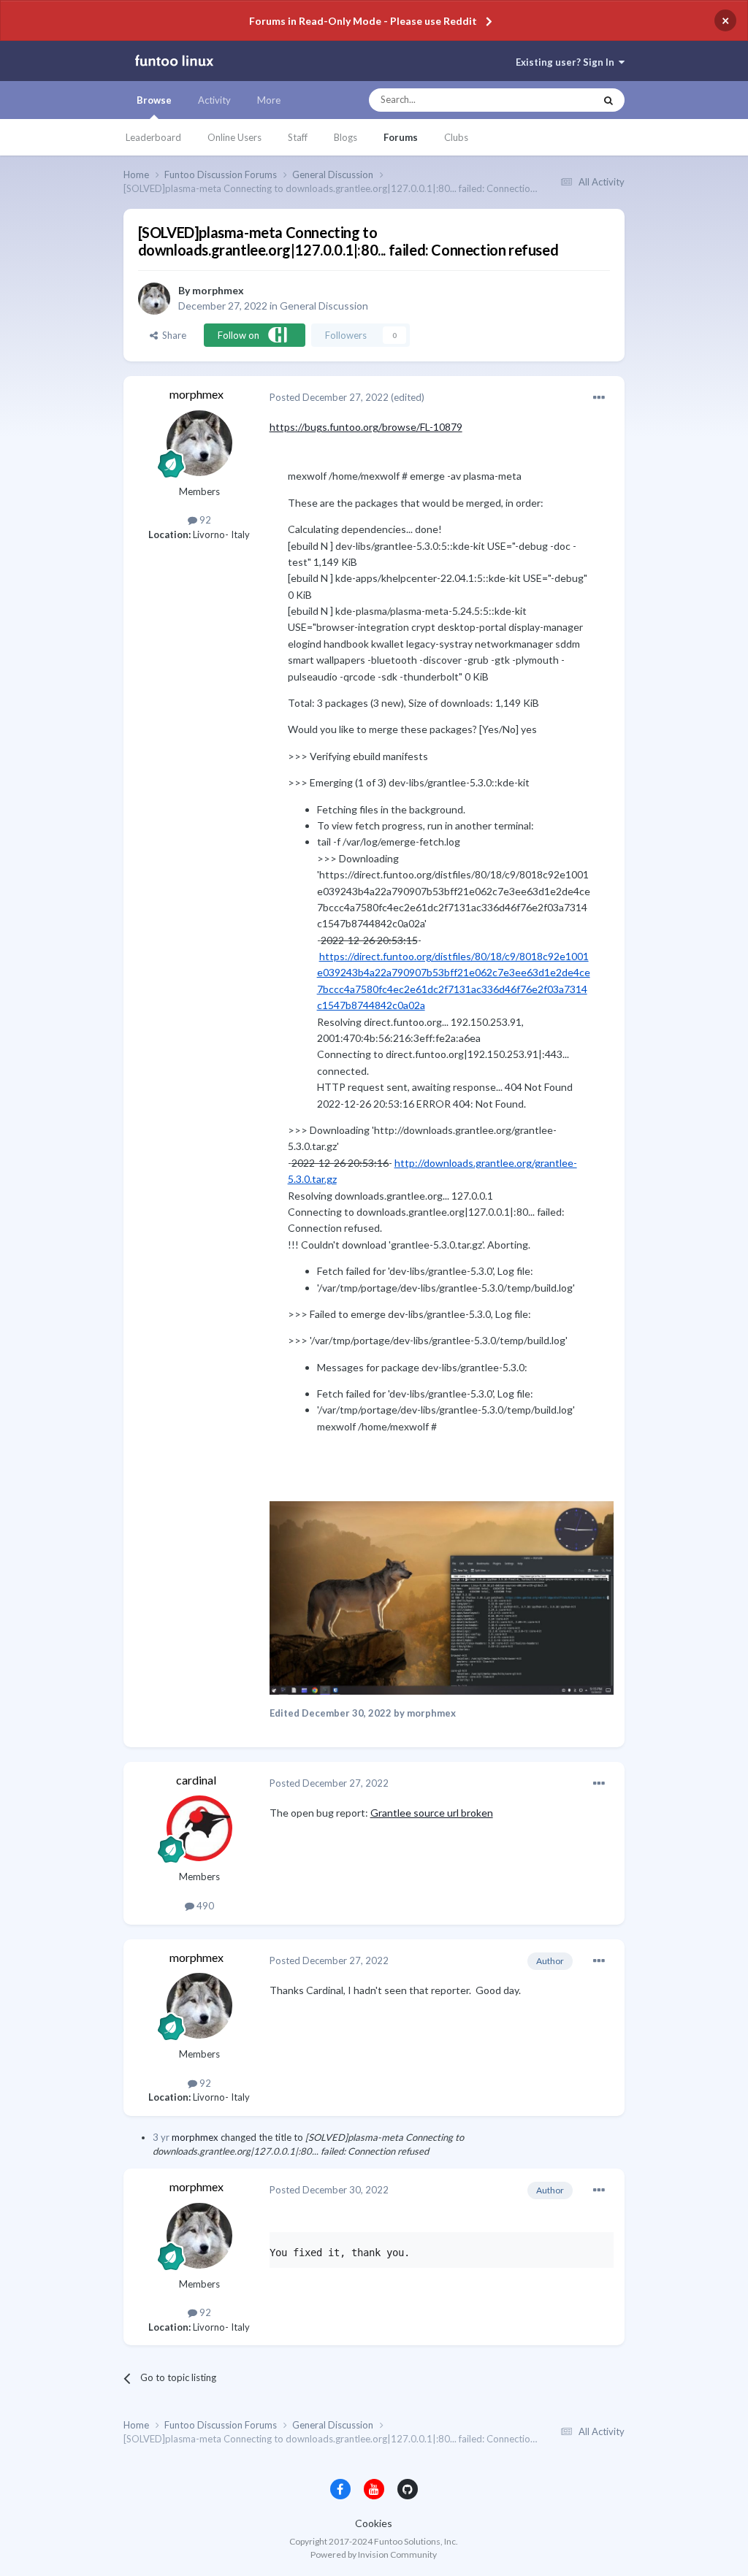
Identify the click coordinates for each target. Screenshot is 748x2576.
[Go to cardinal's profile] (199, 1828)
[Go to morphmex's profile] (154, 299)
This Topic (559, 100)
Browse (154, 100)
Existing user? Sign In (567, 62)
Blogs (346, 137)
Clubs (456, 137)
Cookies (374, 2523)
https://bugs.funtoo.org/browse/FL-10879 (366, 427)
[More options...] (599, 398)
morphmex (218, 290)
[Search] (608, 100)
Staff (298, 137)
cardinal (196, 1780)
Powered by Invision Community (374, 2554)
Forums (401, 137)
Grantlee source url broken (432, 1813)
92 (204, 520)
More (269, 100)
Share (172, 335)
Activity (214, 100)
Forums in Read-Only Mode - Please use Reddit (363, 21)
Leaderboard (153, 137)
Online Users (234, 137)
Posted (329, 397)
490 (204, 1906)
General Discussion (324, 306)
